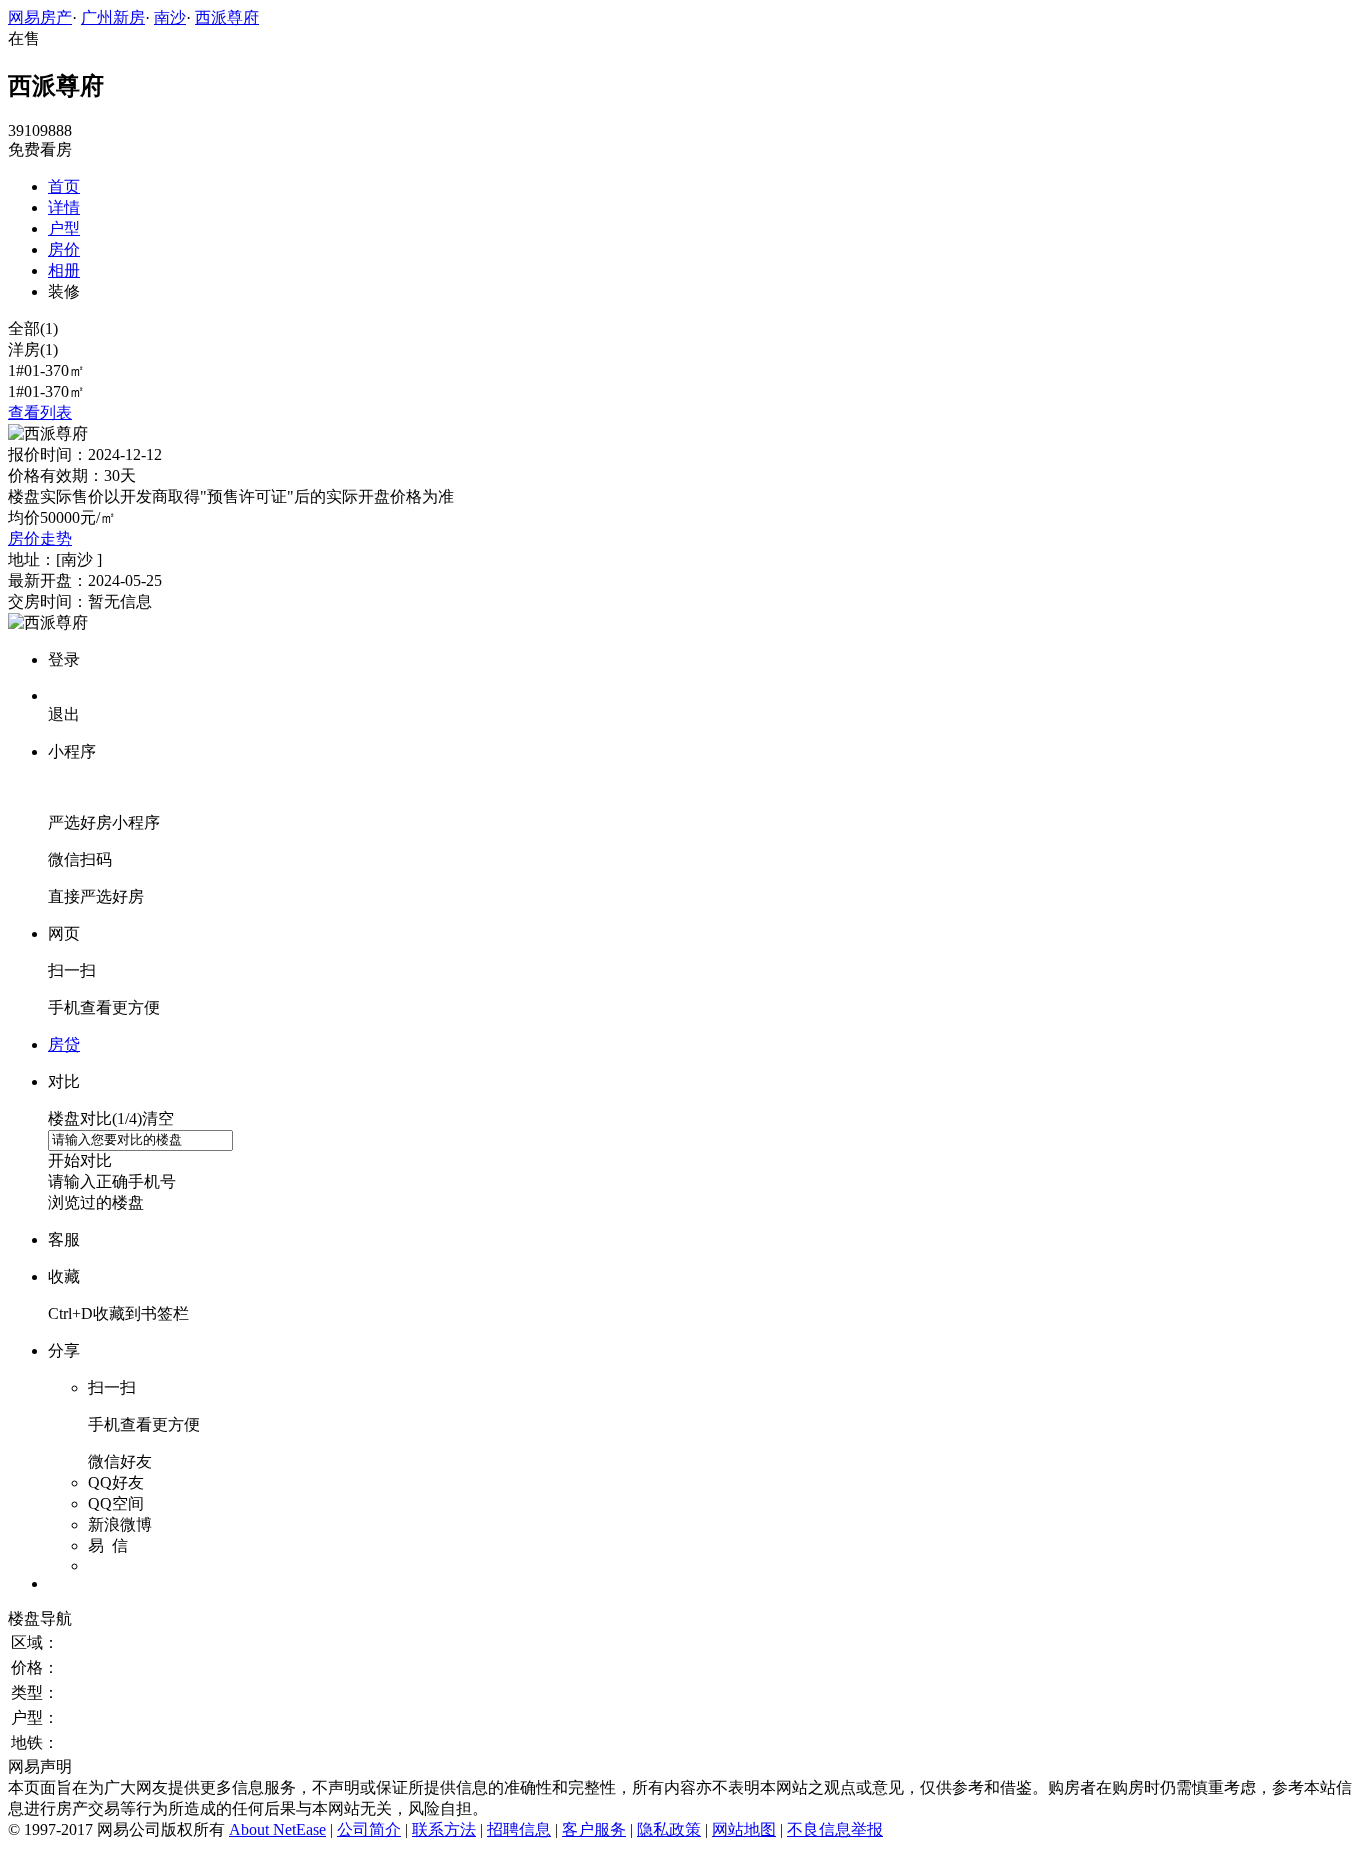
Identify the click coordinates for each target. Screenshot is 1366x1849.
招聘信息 (519, 1829)
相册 (64, 270)
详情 (64, 207)
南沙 (170, 17)
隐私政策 (669, 1829)
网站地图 (744, 1829)
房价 (64, 249)
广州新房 (113, 17)
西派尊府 (227, 17)
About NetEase (277, 1829)
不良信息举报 (835, 1829)
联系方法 (444, 1829)
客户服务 (594, 1829)
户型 (64, 228)
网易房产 (40, 17)
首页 (64, 186)
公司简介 (369, 1829)
